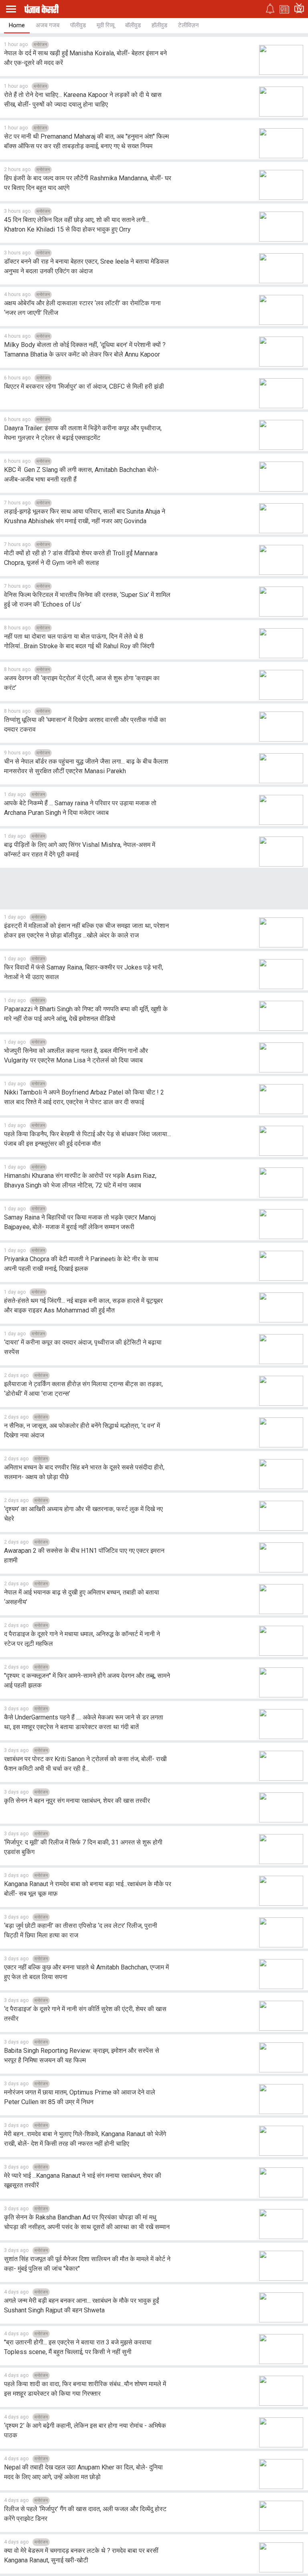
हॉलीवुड (159, 25)
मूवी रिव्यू (105, 25)
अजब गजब (48, 25)
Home (17, 25)
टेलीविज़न (188, 25)
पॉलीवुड (78, 25)
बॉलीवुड (133, 25)
